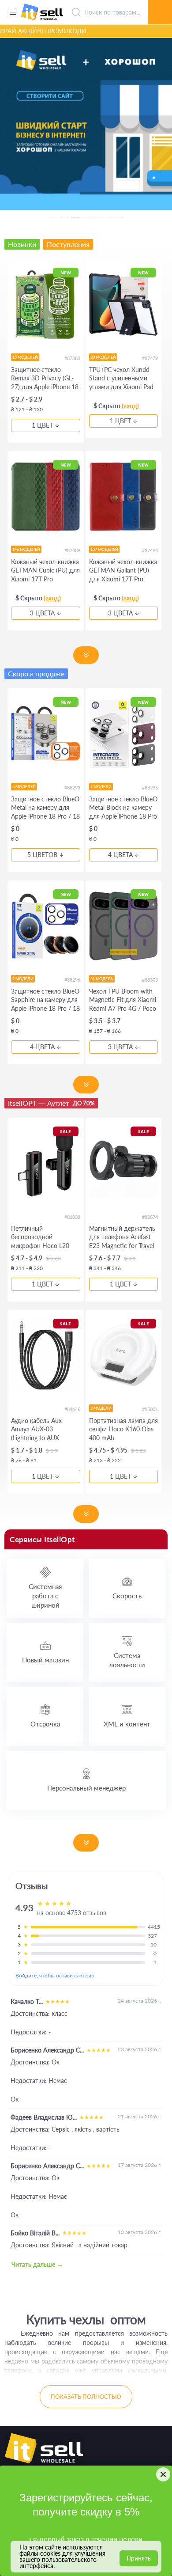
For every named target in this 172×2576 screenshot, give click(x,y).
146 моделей (26, 549)
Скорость (127, 1596)
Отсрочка (45, 1724)
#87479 (150, 358)
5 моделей (24, 787)
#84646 (72, 1409)
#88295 (150, 787)
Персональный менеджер (86, 1788)
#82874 (150, 1217)
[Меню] (13, 12)
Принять (139, 2558)
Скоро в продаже (36, 673)
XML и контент (127, 1724)
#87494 (150, 550)
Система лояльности (127, 1660)
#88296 (72, 980)
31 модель (102, 979)
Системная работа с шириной (45, 1596)
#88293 (72, 787)
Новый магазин (45, 1660)
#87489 (72, 550)
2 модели (101, 787)
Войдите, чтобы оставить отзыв (55, 1975)
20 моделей (103, 357)
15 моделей (25, 357)
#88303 (150, 980)
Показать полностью (86, 2397)
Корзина (160, 2)
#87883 (72, 358)
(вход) (130, 406)
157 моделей (104, 549)
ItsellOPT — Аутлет (51, 1103)
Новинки (22, 244)
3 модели (101, 1408)
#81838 (72, 1217)
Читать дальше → (37, 2264)
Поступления (68, 244)
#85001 (150, 1409)
